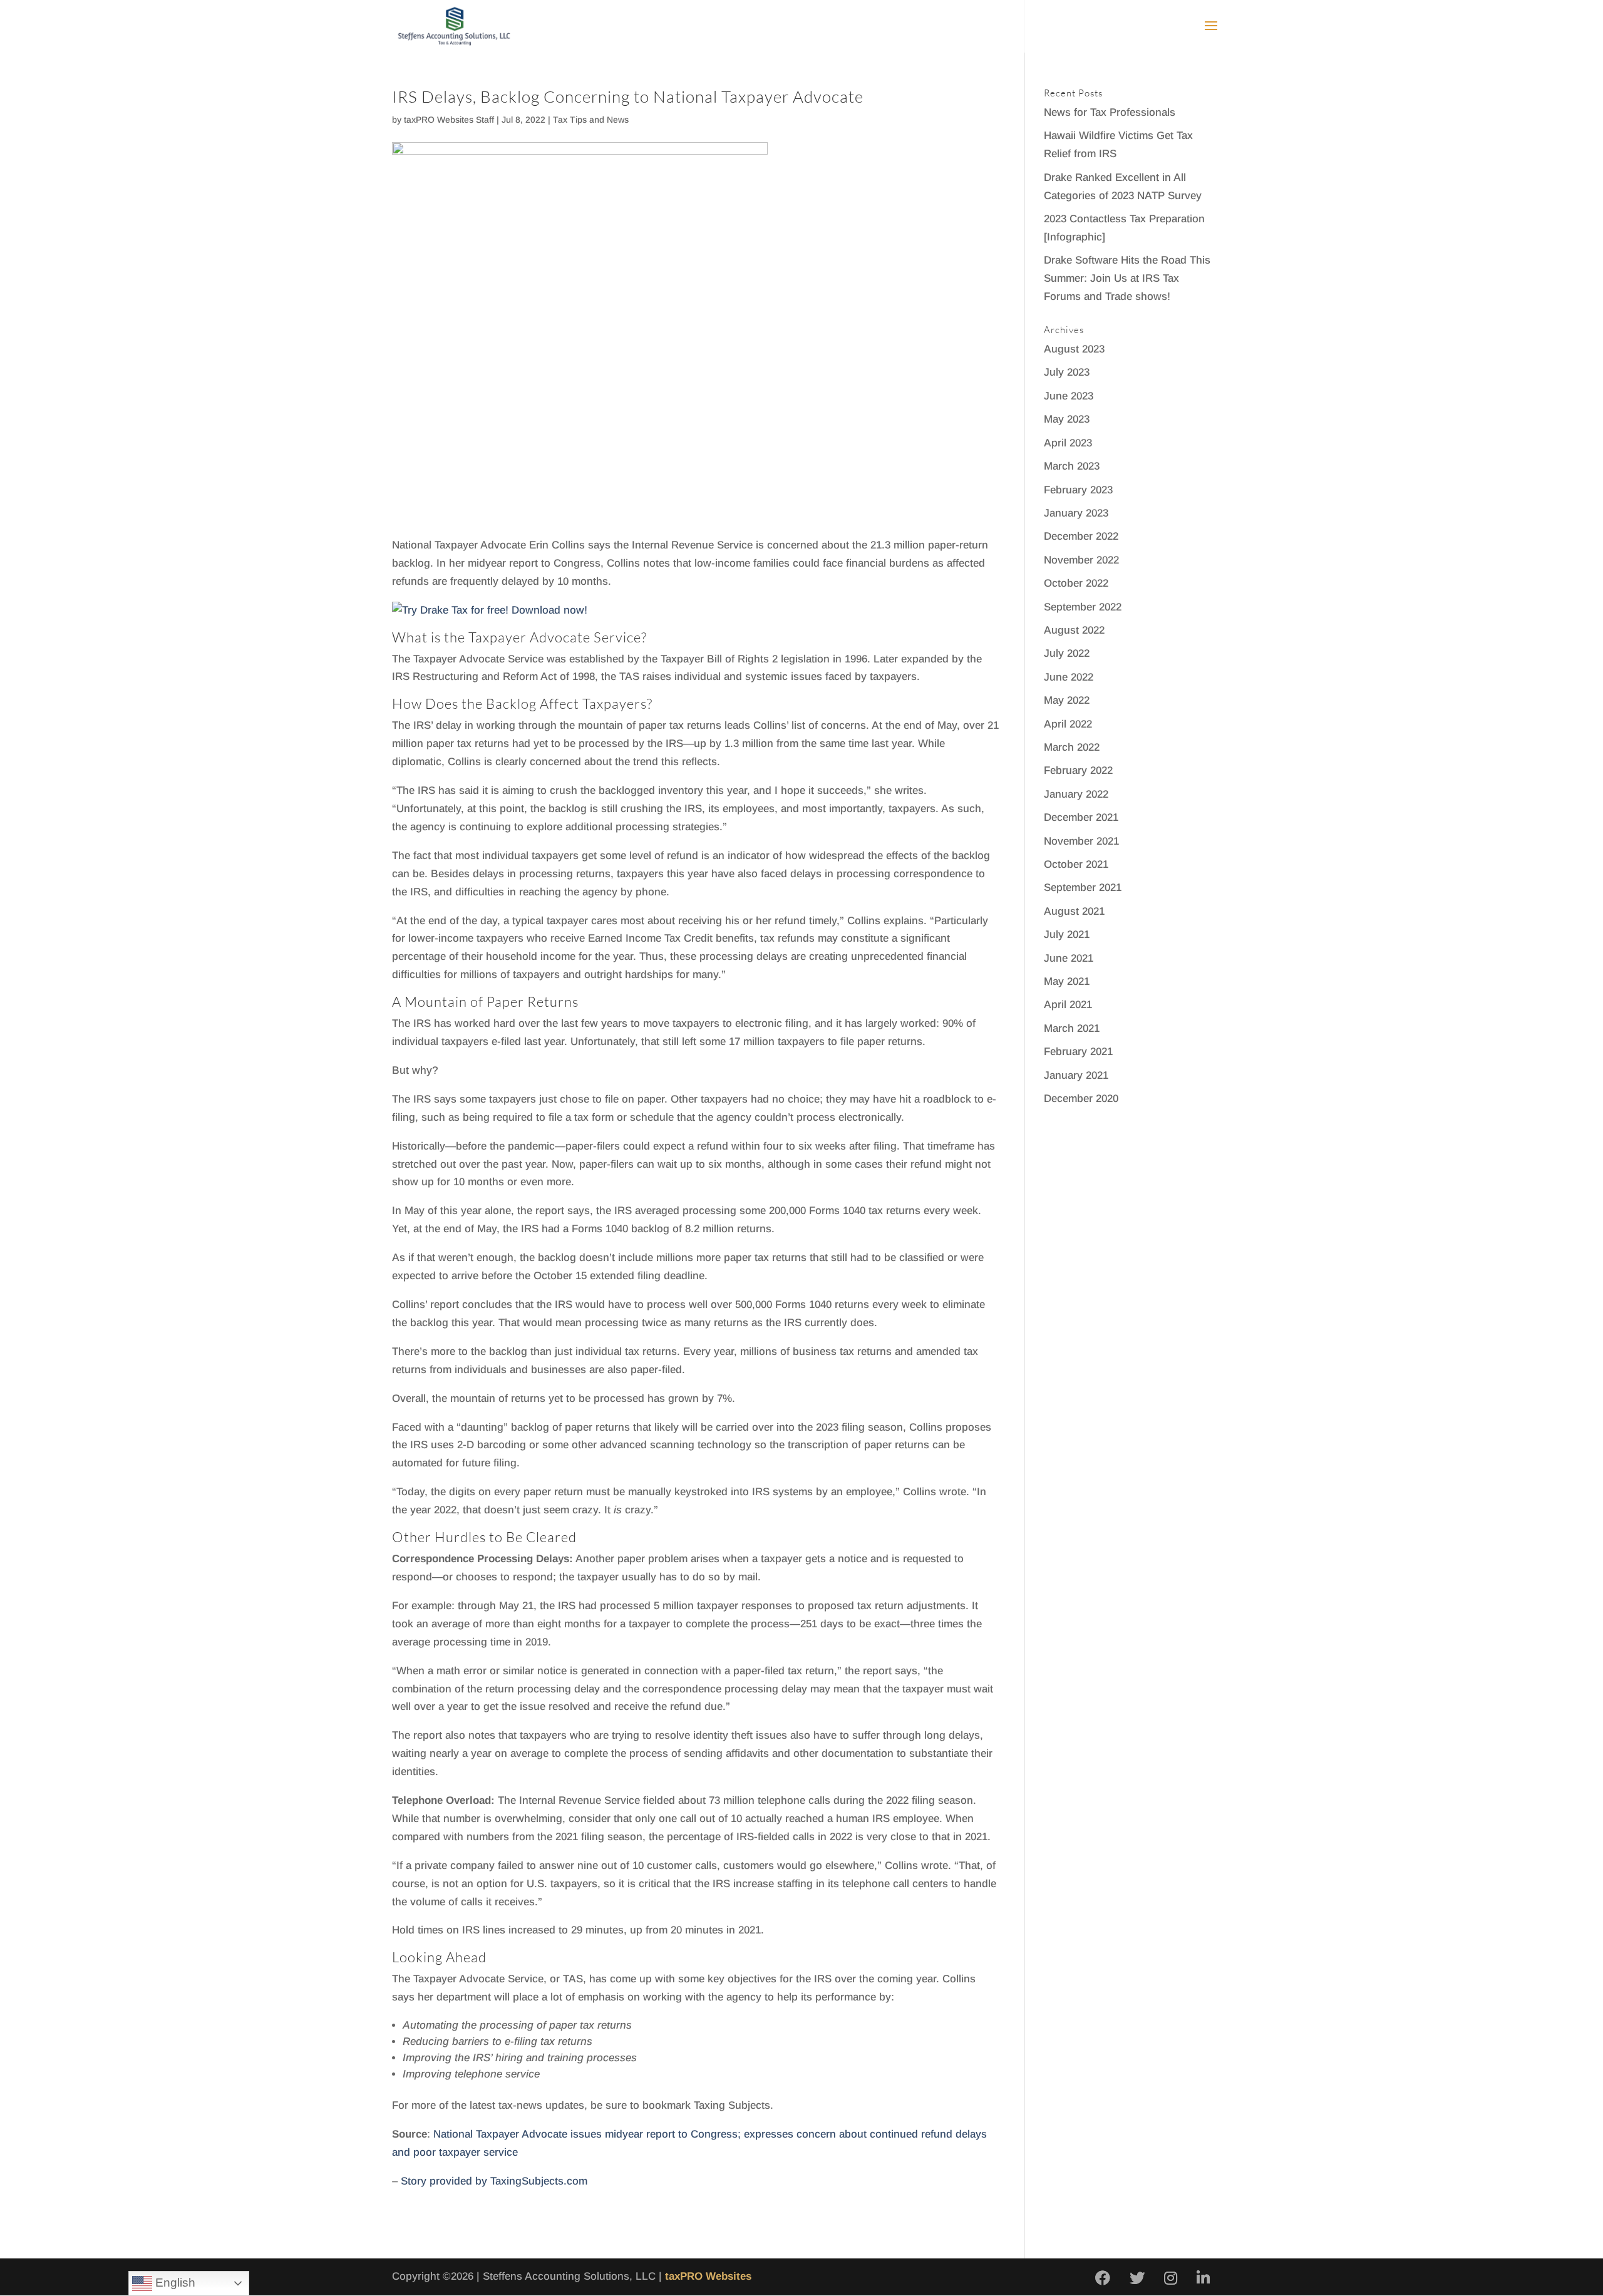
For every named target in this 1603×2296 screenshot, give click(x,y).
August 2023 (1074, 349)
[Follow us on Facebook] (1103, 2279)
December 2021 (1081, 817)
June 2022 (1069, 677)
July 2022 (1067, 653)
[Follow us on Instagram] (1171, 2279)
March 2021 (1072, 1028)
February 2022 (1078, 770)
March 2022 (1072, 747)
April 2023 (1068, 443)
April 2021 (1068, 1005)
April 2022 (1068, 724)
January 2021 (1076, 1075)
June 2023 (1069, 396)
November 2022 (1081, 560)
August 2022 (1074, 630)
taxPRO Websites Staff (449, 120)
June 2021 (1069, 958)
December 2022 (1081, 536)
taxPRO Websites (708, 2276)
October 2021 (1076, 864)
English (174, 2283)
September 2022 (1083, 607)
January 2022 (1076, 794)
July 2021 (1067, 934)
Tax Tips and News (591, 120)
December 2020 (1081, 1099)
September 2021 (1083, 888)
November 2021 (1081, 841)
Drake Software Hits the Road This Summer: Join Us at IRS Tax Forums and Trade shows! (1127, 278)
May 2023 (1067, 419)
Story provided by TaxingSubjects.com (494, 2181)
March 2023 (1072, 466)
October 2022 (1076, 583)
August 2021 (1074, 911)
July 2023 (1067, 372)
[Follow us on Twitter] (1137, 2279)
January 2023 (1076, 513)
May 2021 (1067, 981)
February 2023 (1078, 490)
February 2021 (1078, 1052)
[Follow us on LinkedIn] (1203, 2279)
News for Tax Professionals (1110, 112)
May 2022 (1067, 700)
